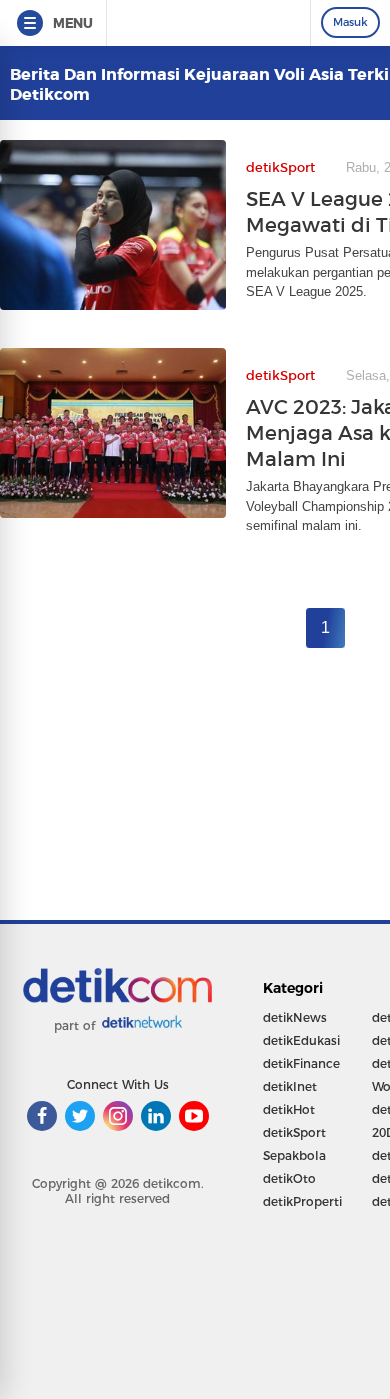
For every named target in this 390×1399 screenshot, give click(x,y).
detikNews (295, 1017)
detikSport (294, 1132)
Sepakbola (294, 1155)
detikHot (289, 1109)
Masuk (350, 22)
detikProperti (302, 1201)
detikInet (290, 1086)
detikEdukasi (301, 1040)
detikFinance (301, 1063)
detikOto (289, 1178)
